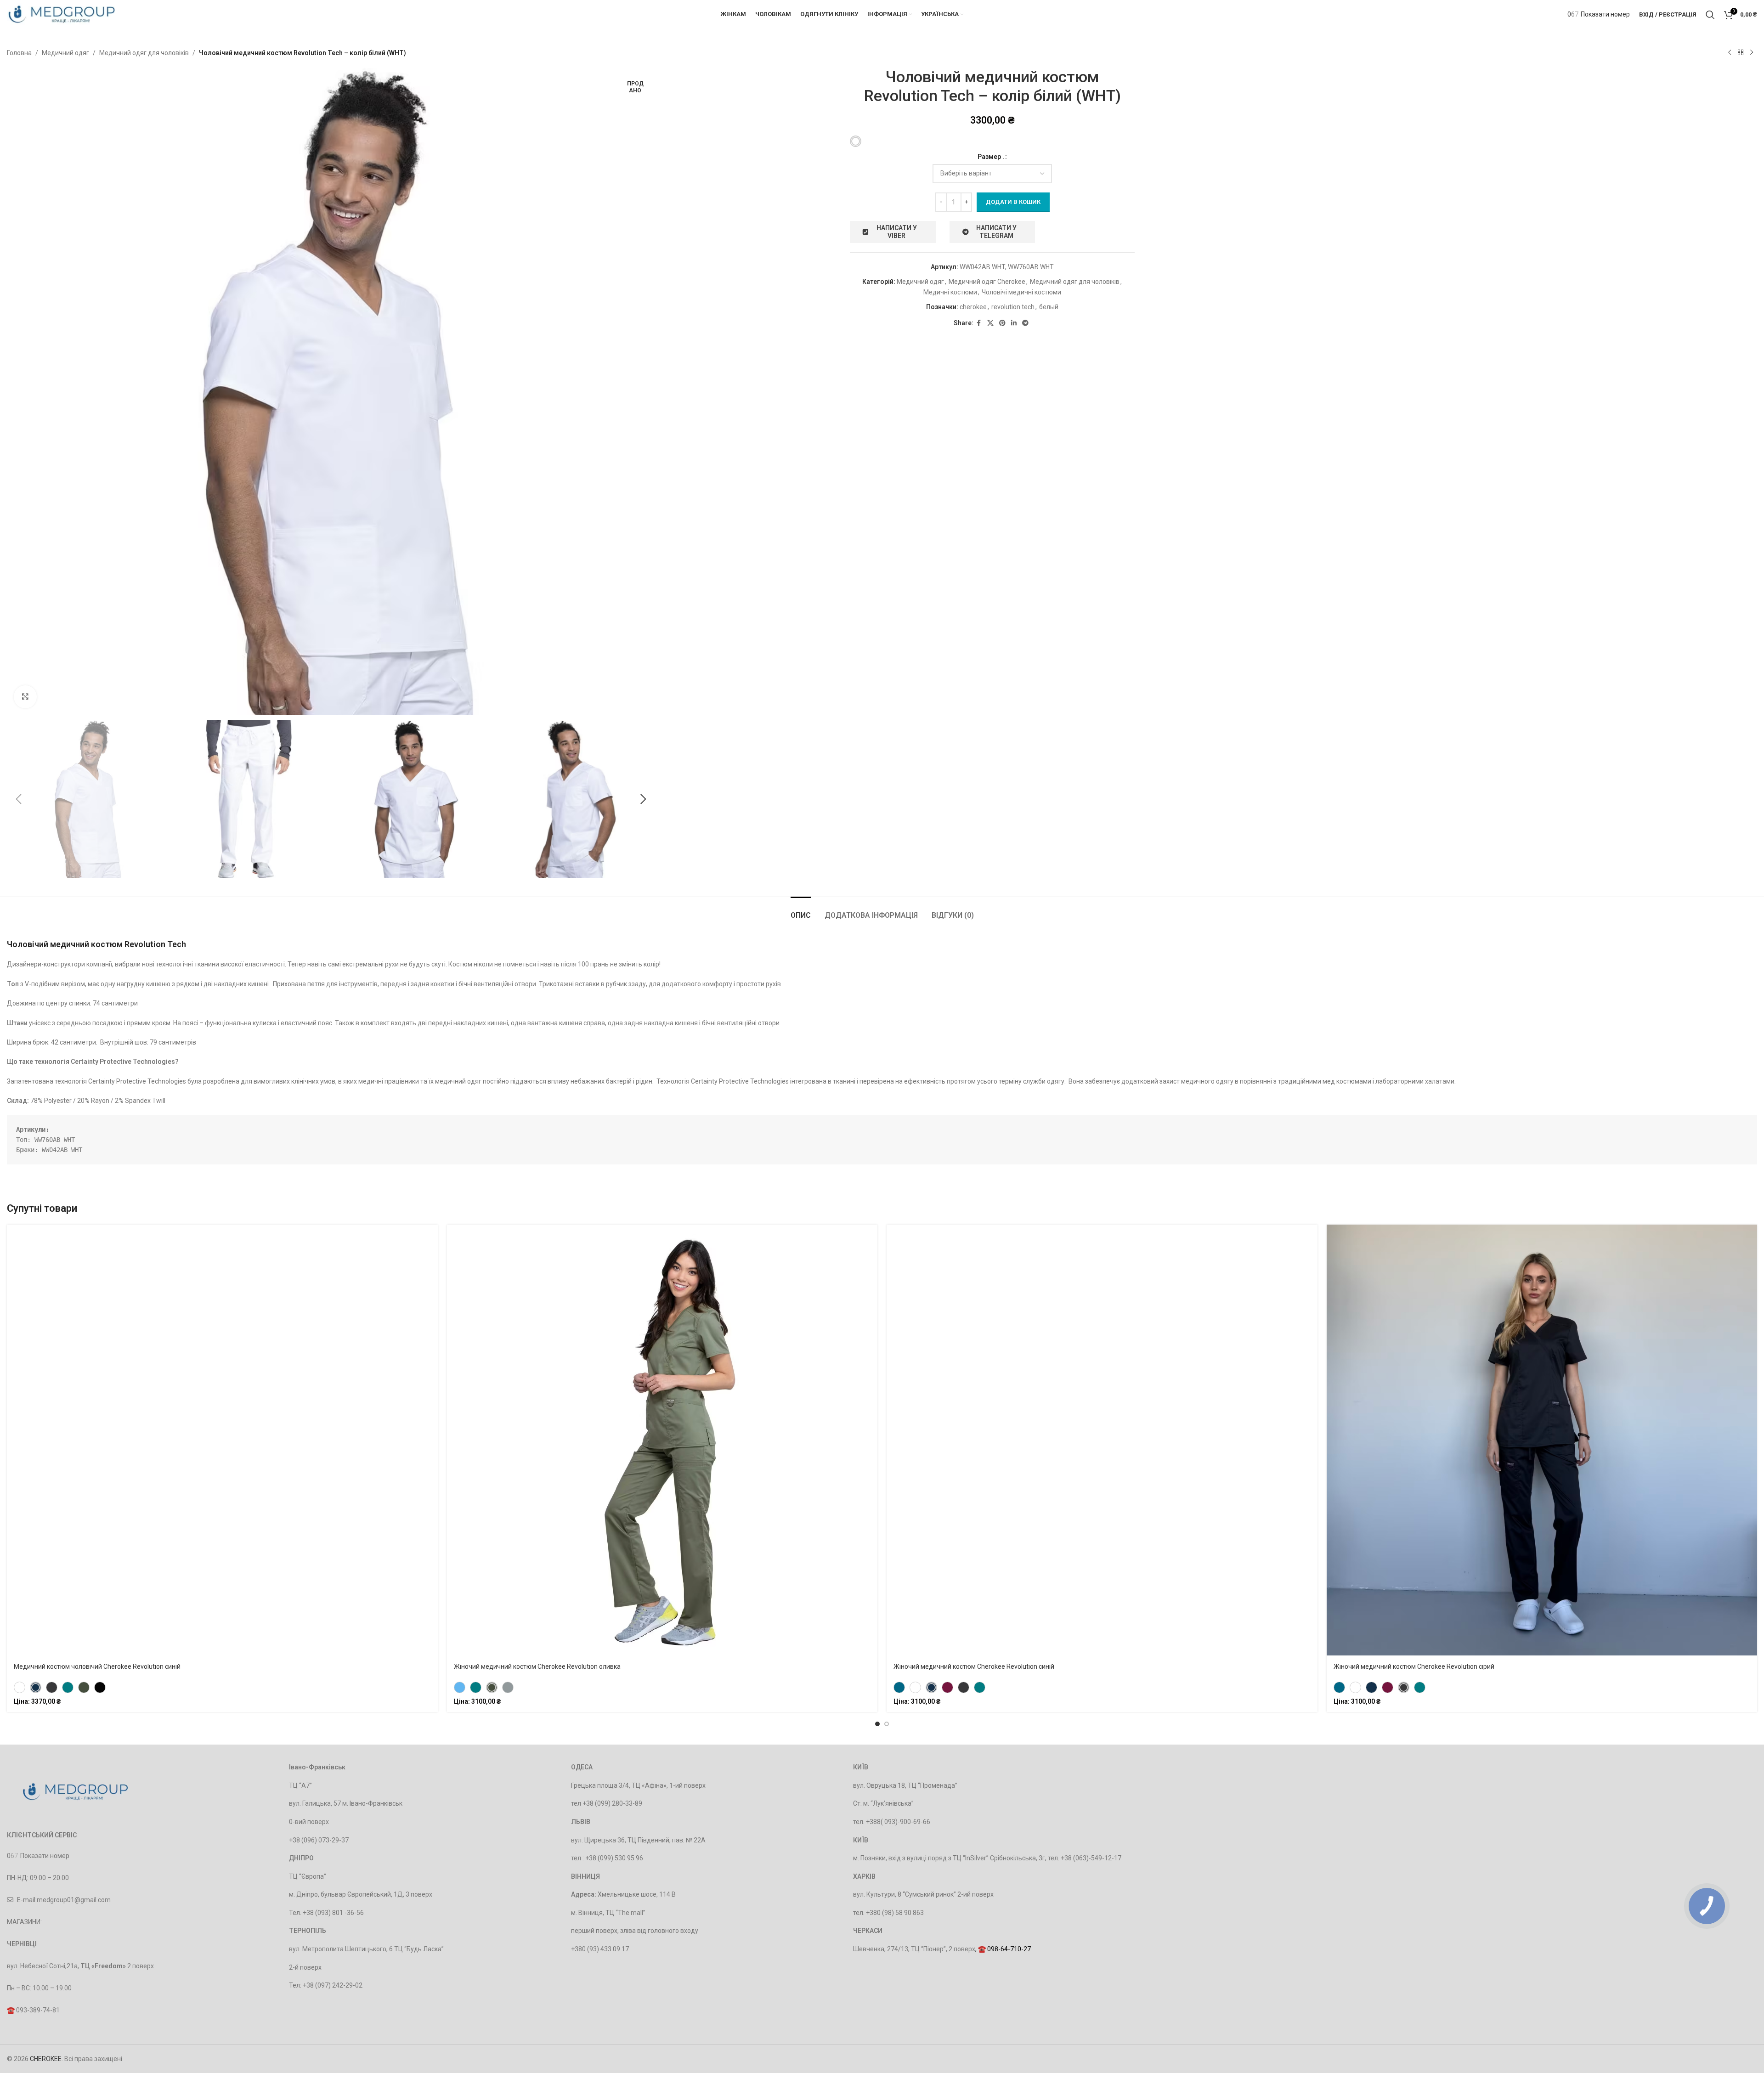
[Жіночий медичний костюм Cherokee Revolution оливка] (492, 1687)
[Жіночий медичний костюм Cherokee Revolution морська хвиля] (899, 1687)
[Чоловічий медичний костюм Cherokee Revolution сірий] (52, 1687)
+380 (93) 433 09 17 (600, 1949)
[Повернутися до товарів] (1741, 53)
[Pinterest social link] (1002, 323)
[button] (18, 799)
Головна (19, 53)
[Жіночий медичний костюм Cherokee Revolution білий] (915, 1687)
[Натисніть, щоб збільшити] (25, 697)
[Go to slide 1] (877, 1724)
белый (1049, 307)
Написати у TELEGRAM (996, 232)
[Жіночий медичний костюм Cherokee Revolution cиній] (931, 1687)
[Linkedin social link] (1014, 323)
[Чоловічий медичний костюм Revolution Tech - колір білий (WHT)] (856, 141)
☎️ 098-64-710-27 (1004, 1949)
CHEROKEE (46, 2059)
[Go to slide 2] (887, 1724)
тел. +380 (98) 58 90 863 (888, 1913)
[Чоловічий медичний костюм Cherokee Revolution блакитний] (68, 1687)
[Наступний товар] (1752, 53)
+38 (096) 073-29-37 (319, 1840)
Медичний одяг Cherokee (987, 282)
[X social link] (990, 323)
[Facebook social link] (979, 323)
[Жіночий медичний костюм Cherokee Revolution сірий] (964, 1687)
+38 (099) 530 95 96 (614, 1858)
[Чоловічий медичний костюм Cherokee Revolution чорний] (100, 1687)
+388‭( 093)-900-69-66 (898, 1822)
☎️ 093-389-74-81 (33, 2010)
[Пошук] (1710, 15)
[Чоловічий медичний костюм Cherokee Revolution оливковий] (84, 1687)
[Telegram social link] (1025, 323)
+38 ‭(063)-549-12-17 (1091, 1858)
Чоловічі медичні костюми (1021, 292)
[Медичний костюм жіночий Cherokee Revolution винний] (947, 1687)
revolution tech (1013, 307)
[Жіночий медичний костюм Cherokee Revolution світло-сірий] (508, 1687)
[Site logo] (62, 14)
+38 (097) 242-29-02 (333, 1985)
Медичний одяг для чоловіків (144, 53)
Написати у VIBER (897, 232)
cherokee (973, 307)
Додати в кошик (1013, 202)
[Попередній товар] (1730, 53)
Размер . (991, 157)
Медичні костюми (950, 292)
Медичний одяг (65, 53)
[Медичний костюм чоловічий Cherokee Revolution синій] (36, 1687)
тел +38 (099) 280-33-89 (607, 1803)
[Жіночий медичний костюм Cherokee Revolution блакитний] (460, 1687)
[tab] (801, 911)
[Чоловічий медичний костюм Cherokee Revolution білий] (20, 1687)
